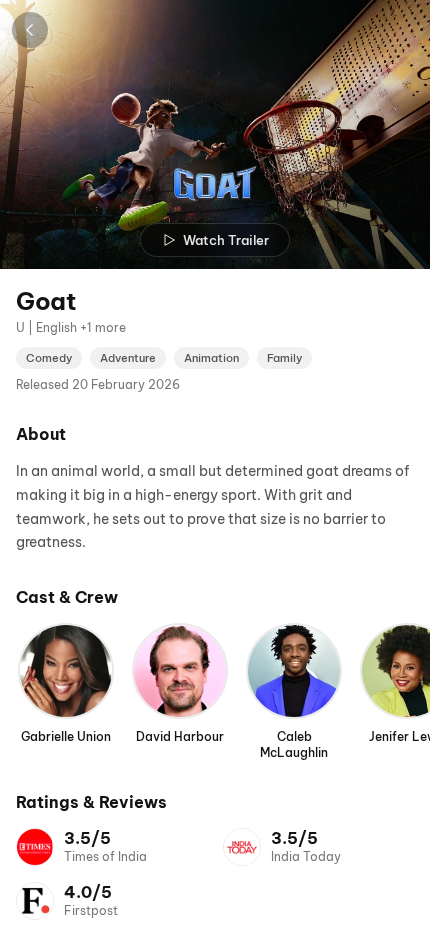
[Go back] (30, 30)
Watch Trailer (226, 240)
